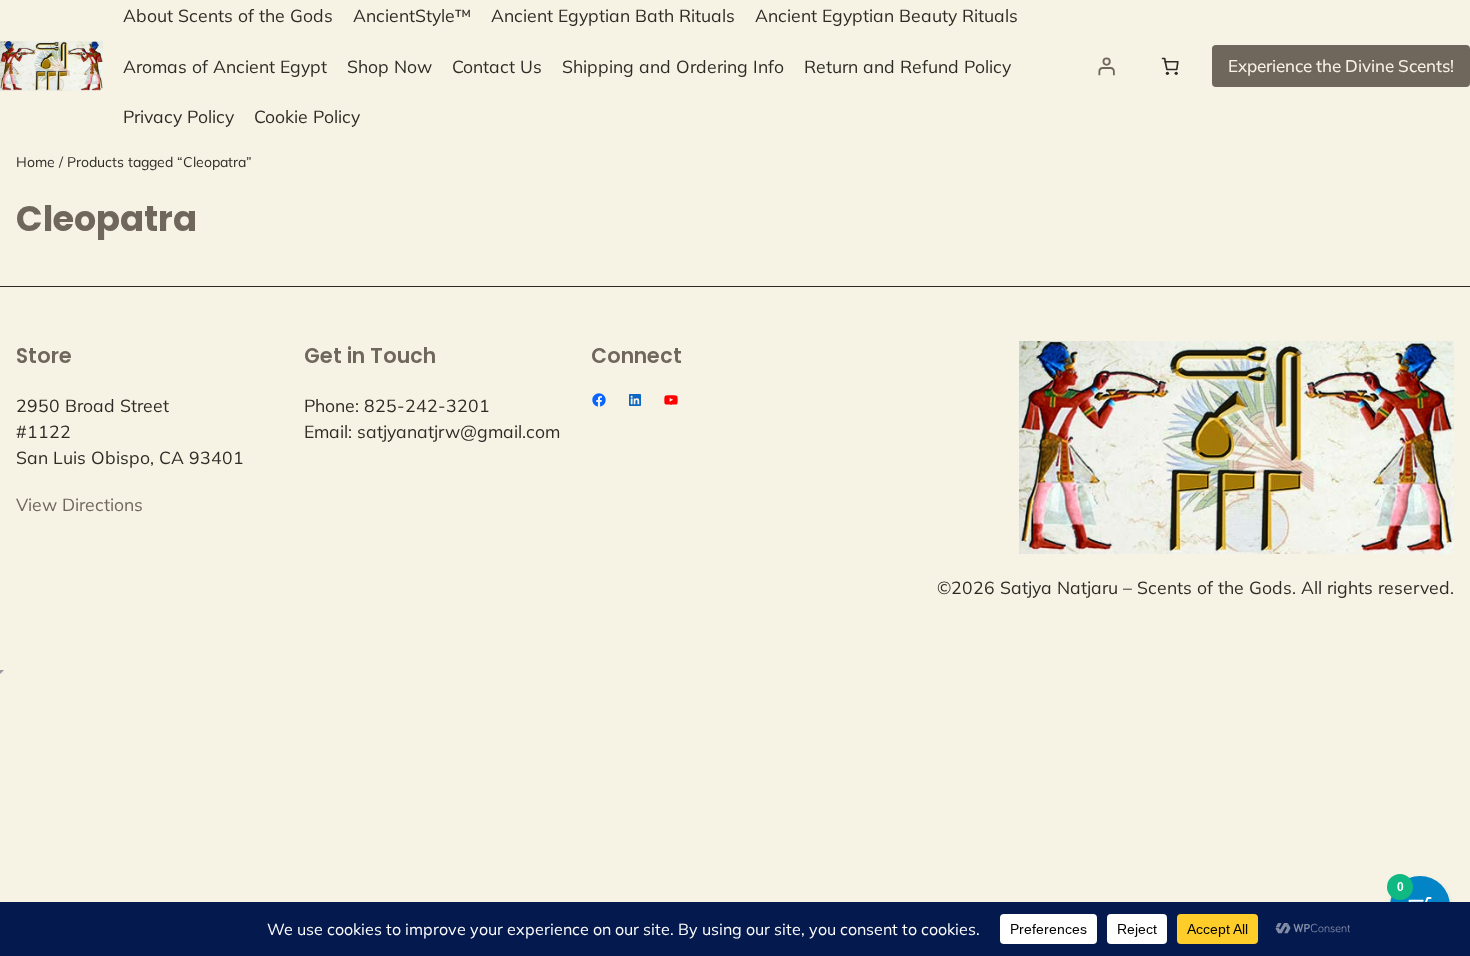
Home (35, 162)
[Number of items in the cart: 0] (1170, 66)
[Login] (1106, 66)
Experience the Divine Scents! (1341, 65)
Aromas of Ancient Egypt (225, 66)
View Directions (79, 504)
